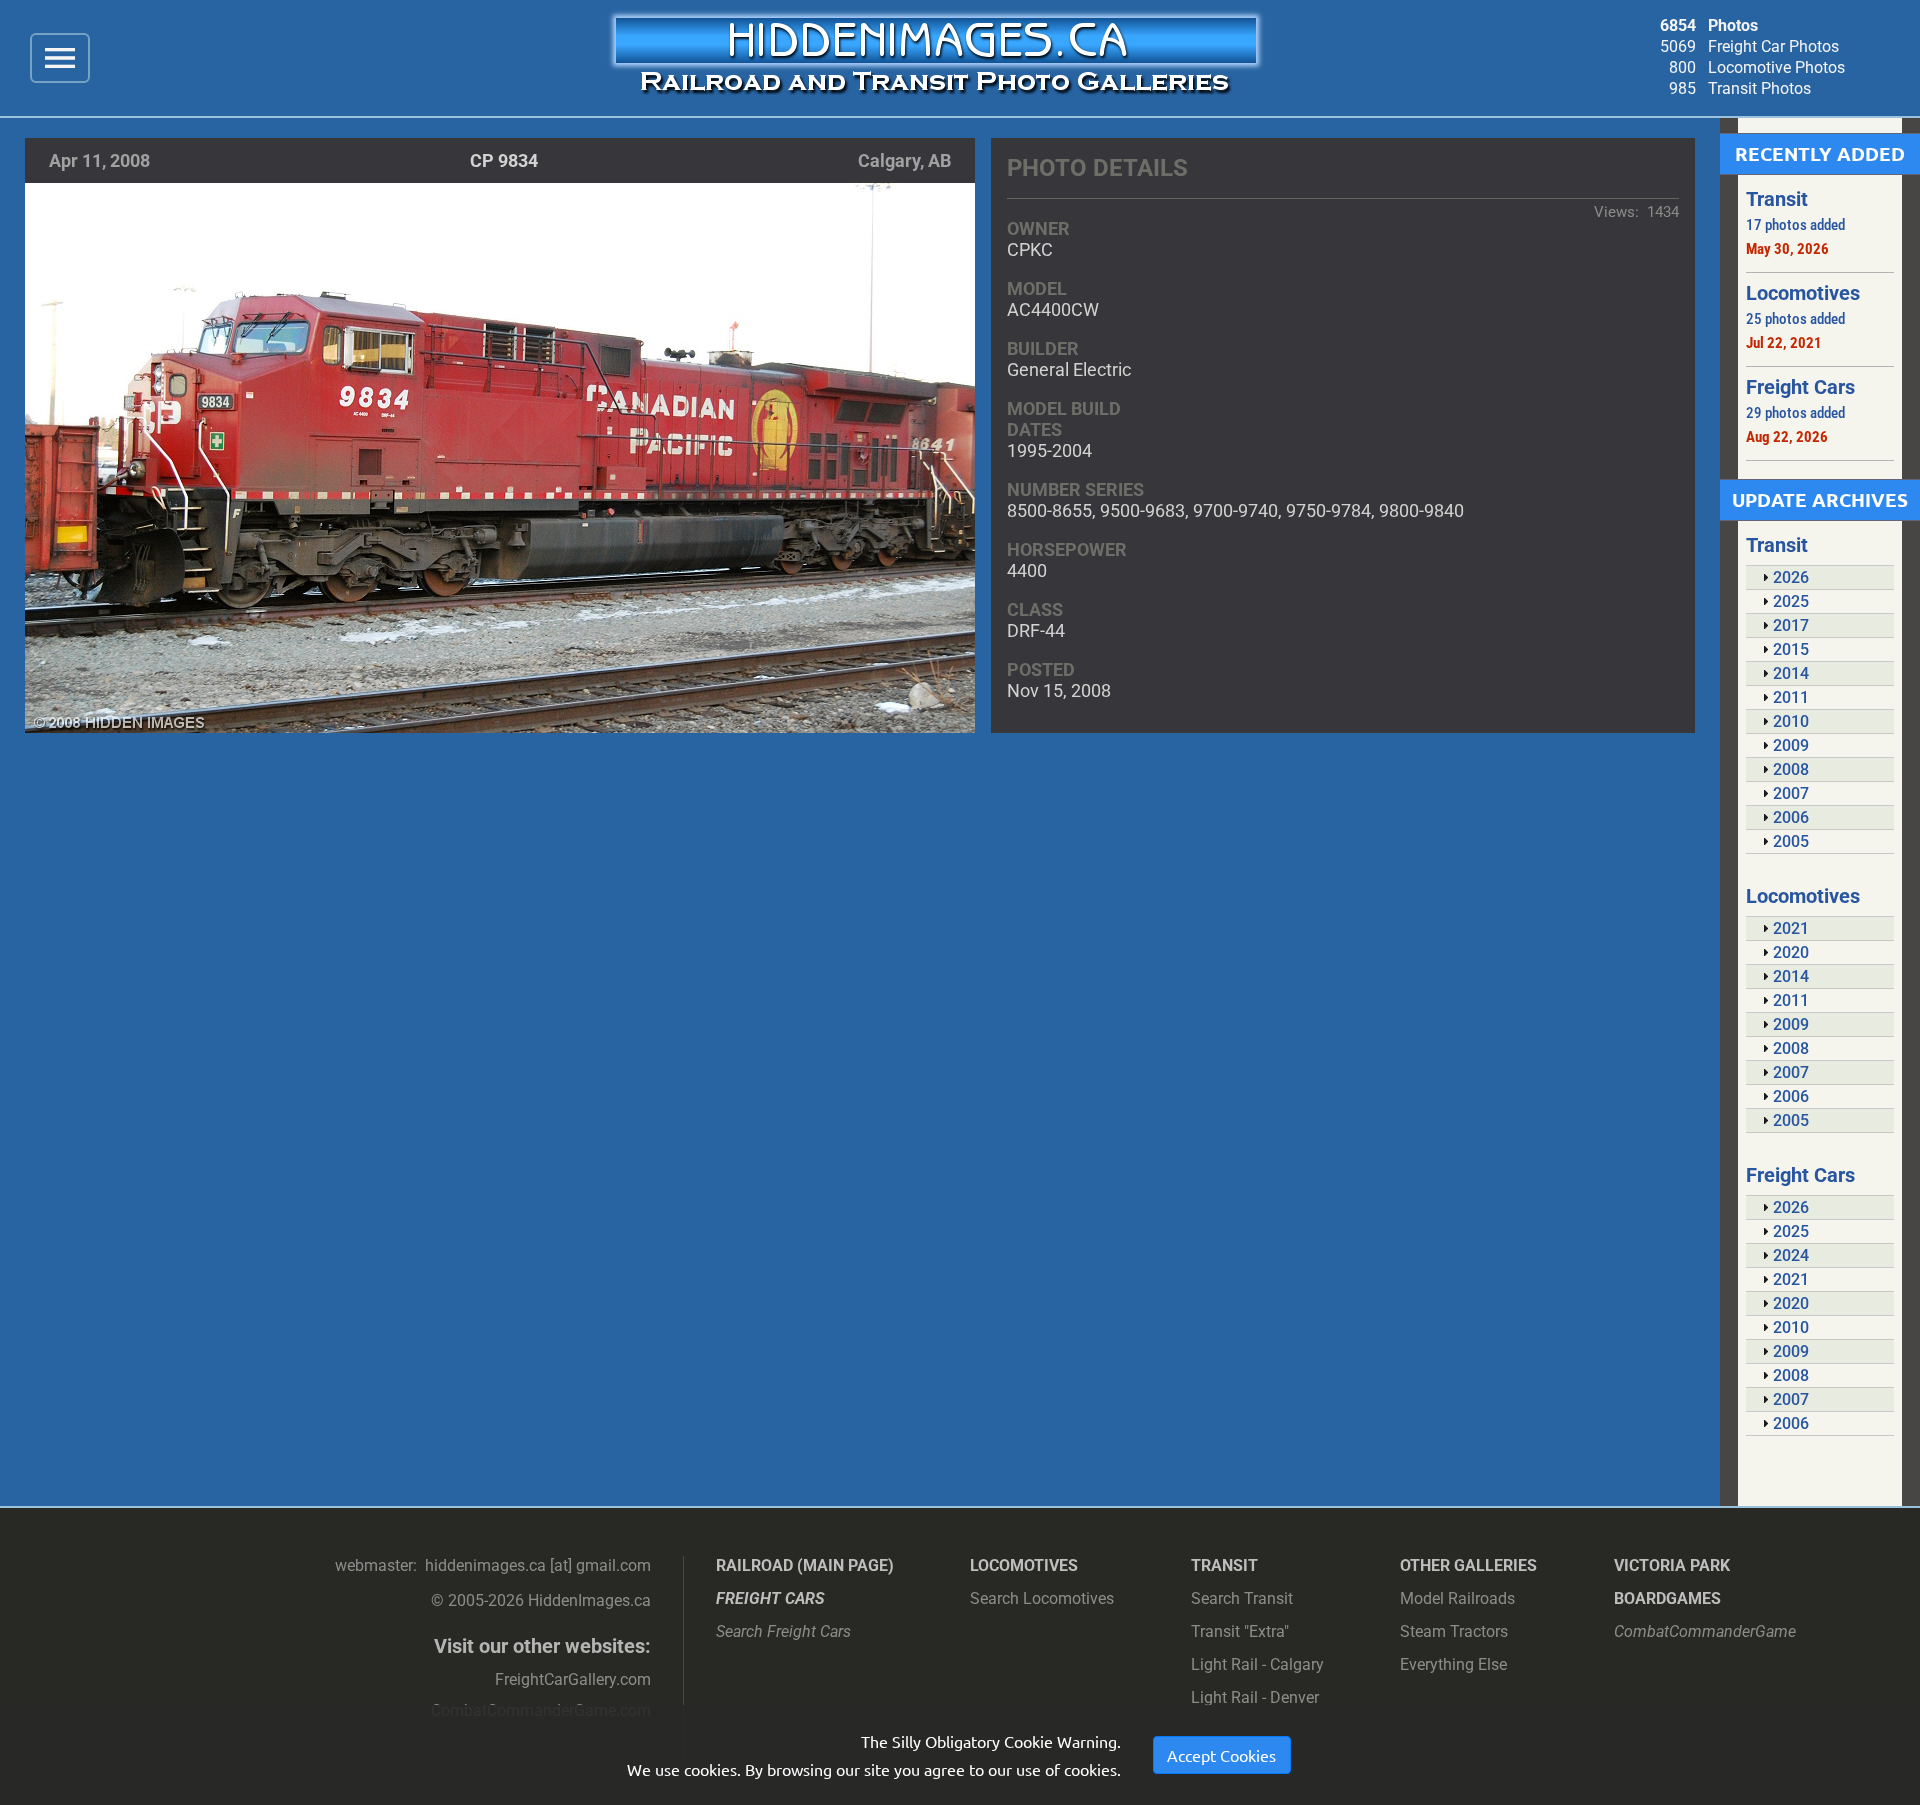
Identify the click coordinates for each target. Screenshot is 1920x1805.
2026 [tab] (1791, 577)
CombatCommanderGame (1705, 1631)
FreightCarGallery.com (573, 1679)
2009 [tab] (1791, 745)
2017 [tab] (1791, 625)
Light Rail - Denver (1255, 1697)
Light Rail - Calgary (1257, 1664)
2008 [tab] (1791, 769)
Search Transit (1242, 1598)
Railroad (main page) (805, 1565)
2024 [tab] (1791, 1255)
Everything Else (1453, 1664)
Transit (1224, 1565)
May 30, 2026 (1787, 249)
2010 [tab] (1791, 721)
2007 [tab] (1791, 793)
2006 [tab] (1791, 817)
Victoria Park (1672, 1565)
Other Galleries (1468, 1565)
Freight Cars (770, 1598)
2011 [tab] (1791, 697)
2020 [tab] (1791, 952)
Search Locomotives (1042, 1598)
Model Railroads (1457, 1598)
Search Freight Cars (783, 1631)
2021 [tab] (1791, 928)
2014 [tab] (1791, 673)
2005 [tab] (1791, 841)
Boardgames (1667, 1598)
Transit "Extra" (1240, 1631)
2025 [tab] (1791, 601)
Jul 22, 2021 (1784, 343)
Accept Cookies (1221, 1755)
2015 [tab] (1791, 649)
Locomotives (1024, 1565)
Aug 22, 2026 (1787, 437)
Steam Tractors (1454, 1631)
